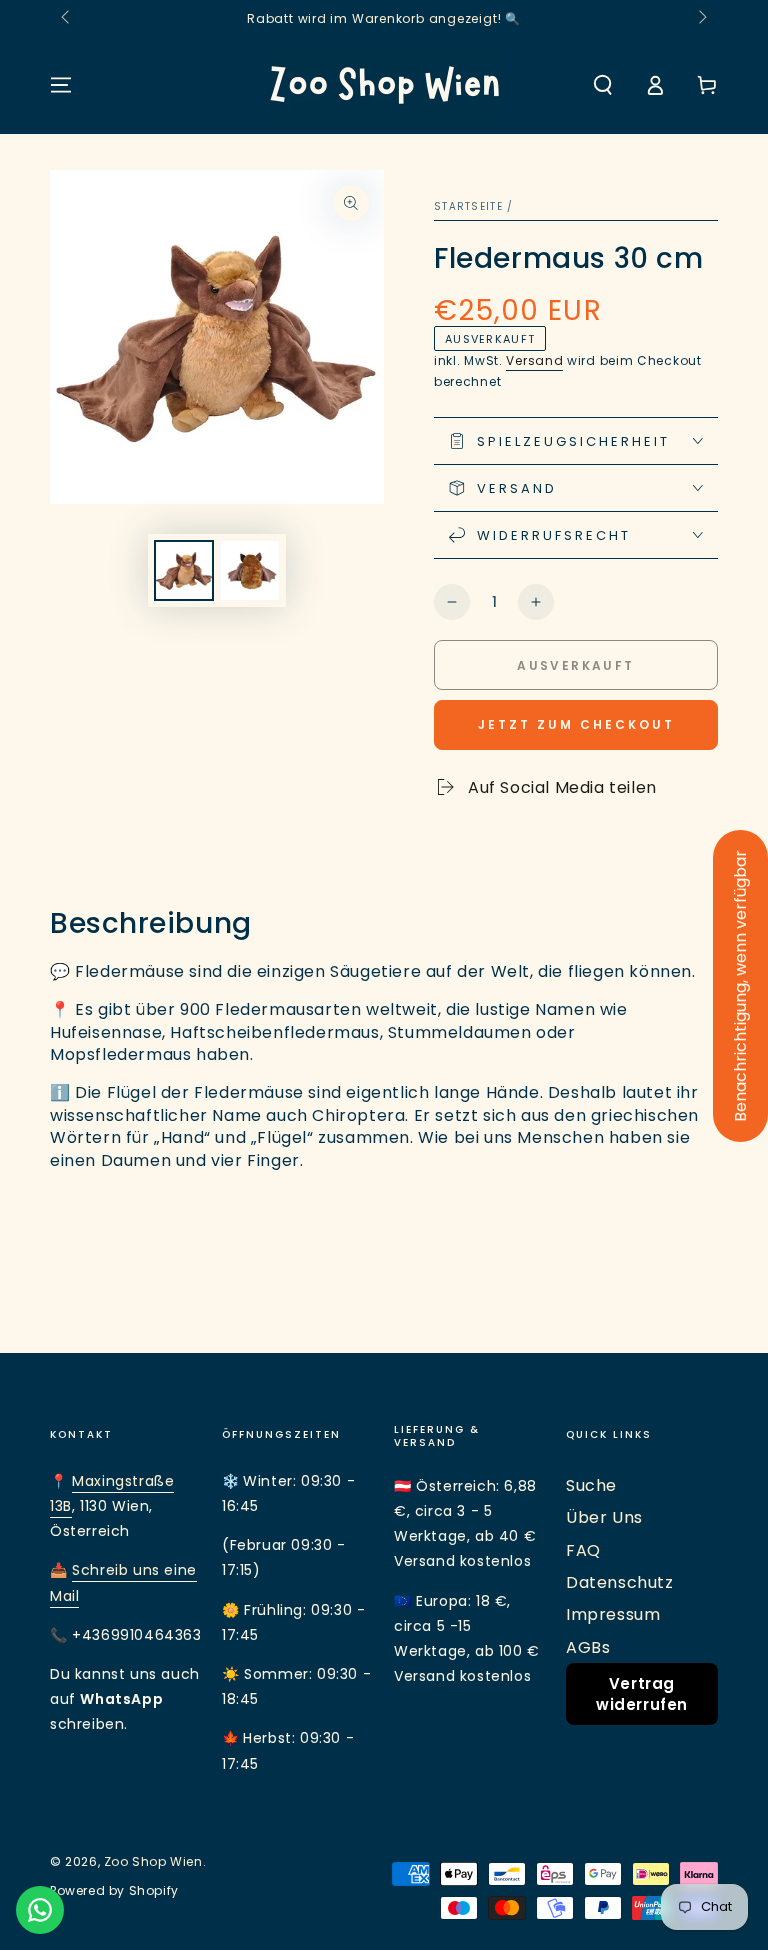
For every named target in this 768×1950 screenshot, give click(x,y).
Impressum (613, 1614)
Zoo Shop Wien (153, 1861)
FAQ (583, 1550)
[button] (603, 85)
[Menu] (61, 85)
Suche (591, 1485)
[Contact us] (40, 1910)
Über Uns (604, 1517)
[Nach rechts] (701, 18)
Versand (534, 360)
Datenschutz (620, 1582)
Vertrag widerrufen (642, 1694)
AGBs (588, 1647)
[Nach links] (67, 18)
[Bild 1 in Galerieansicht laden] (184, 570)
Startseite (468, 206)
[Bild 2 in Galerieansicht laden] (250, 570)
